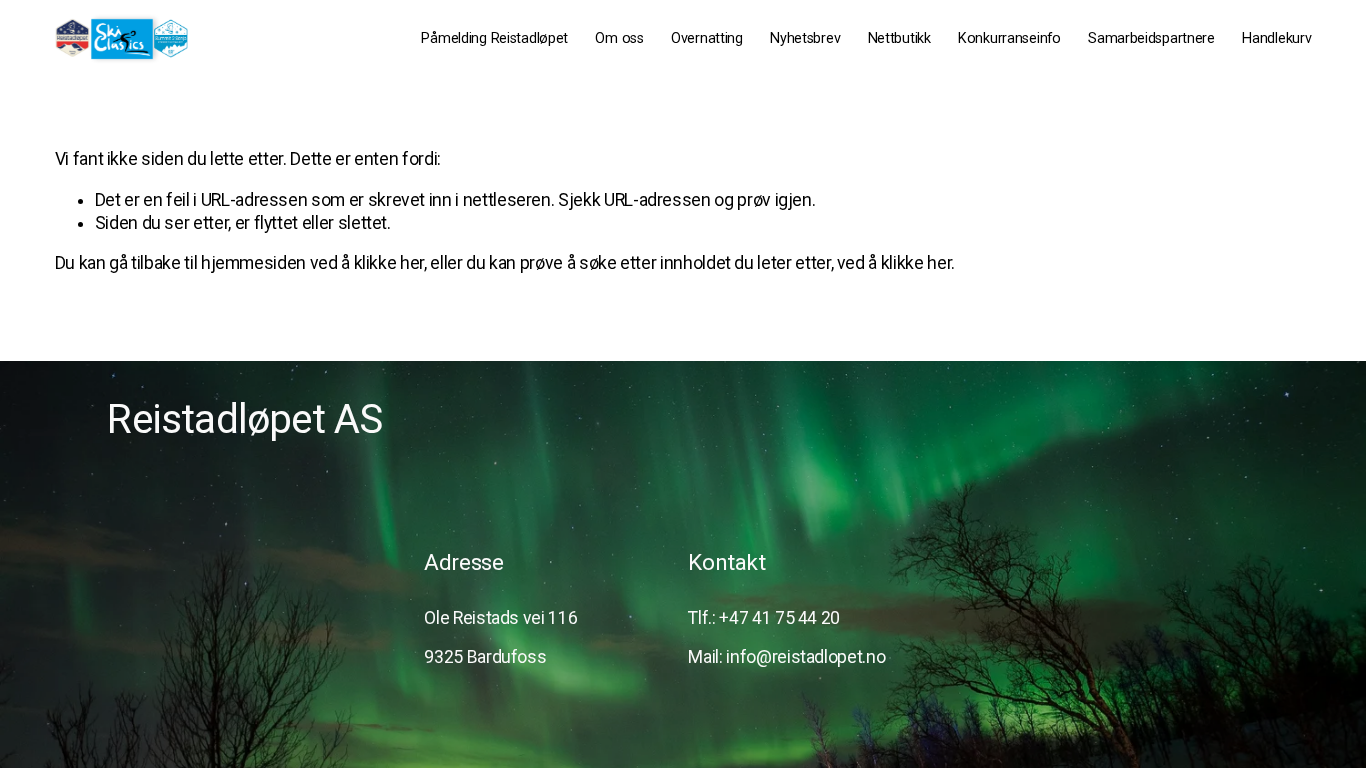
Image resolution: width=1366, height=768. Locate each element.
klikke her (389, 263)
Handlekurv (1276, 38)
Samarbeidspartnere (1151, 38)
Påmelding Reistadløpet (494, 38)
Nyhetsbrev (805, 38)
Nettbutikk (899, 38)
